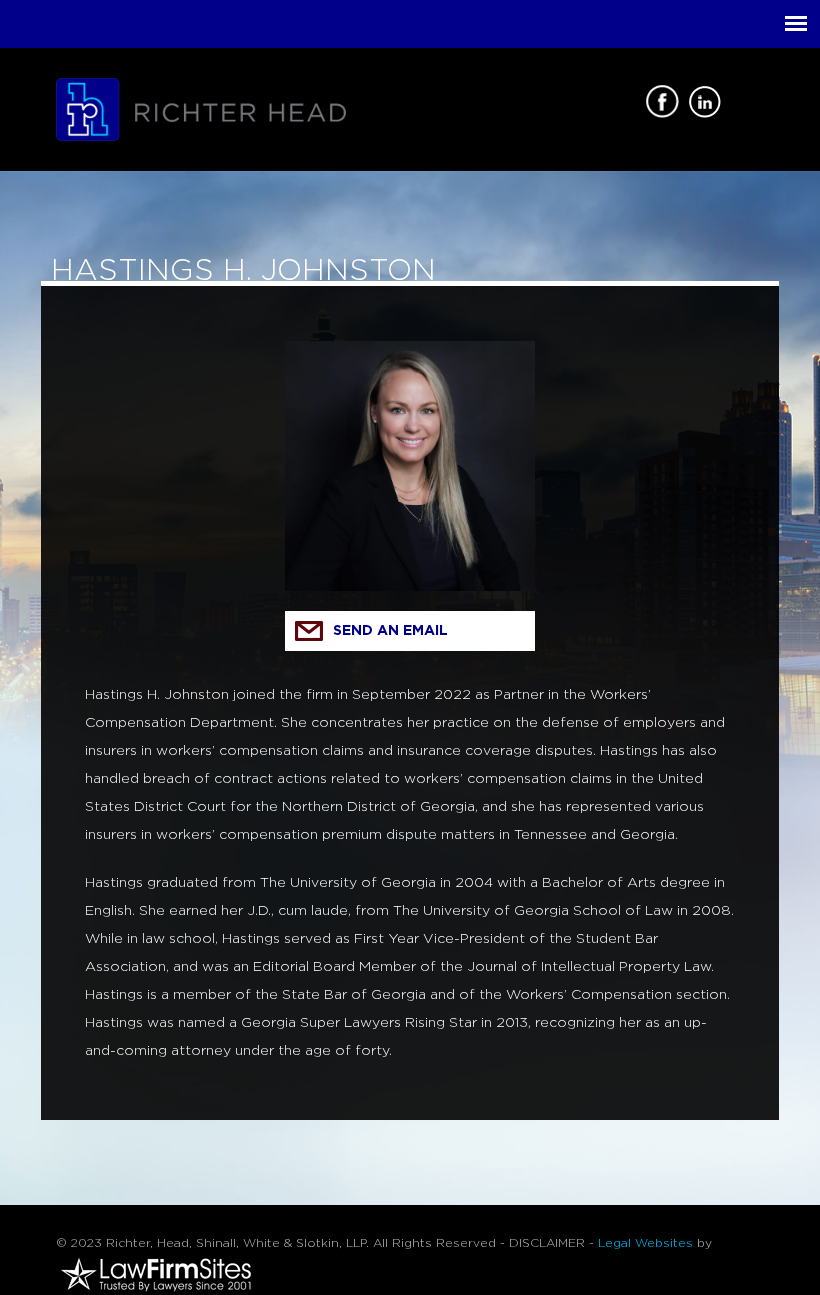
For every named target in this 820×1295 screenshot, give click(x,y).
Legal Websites (645, 1243)
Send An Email (390, 631)
